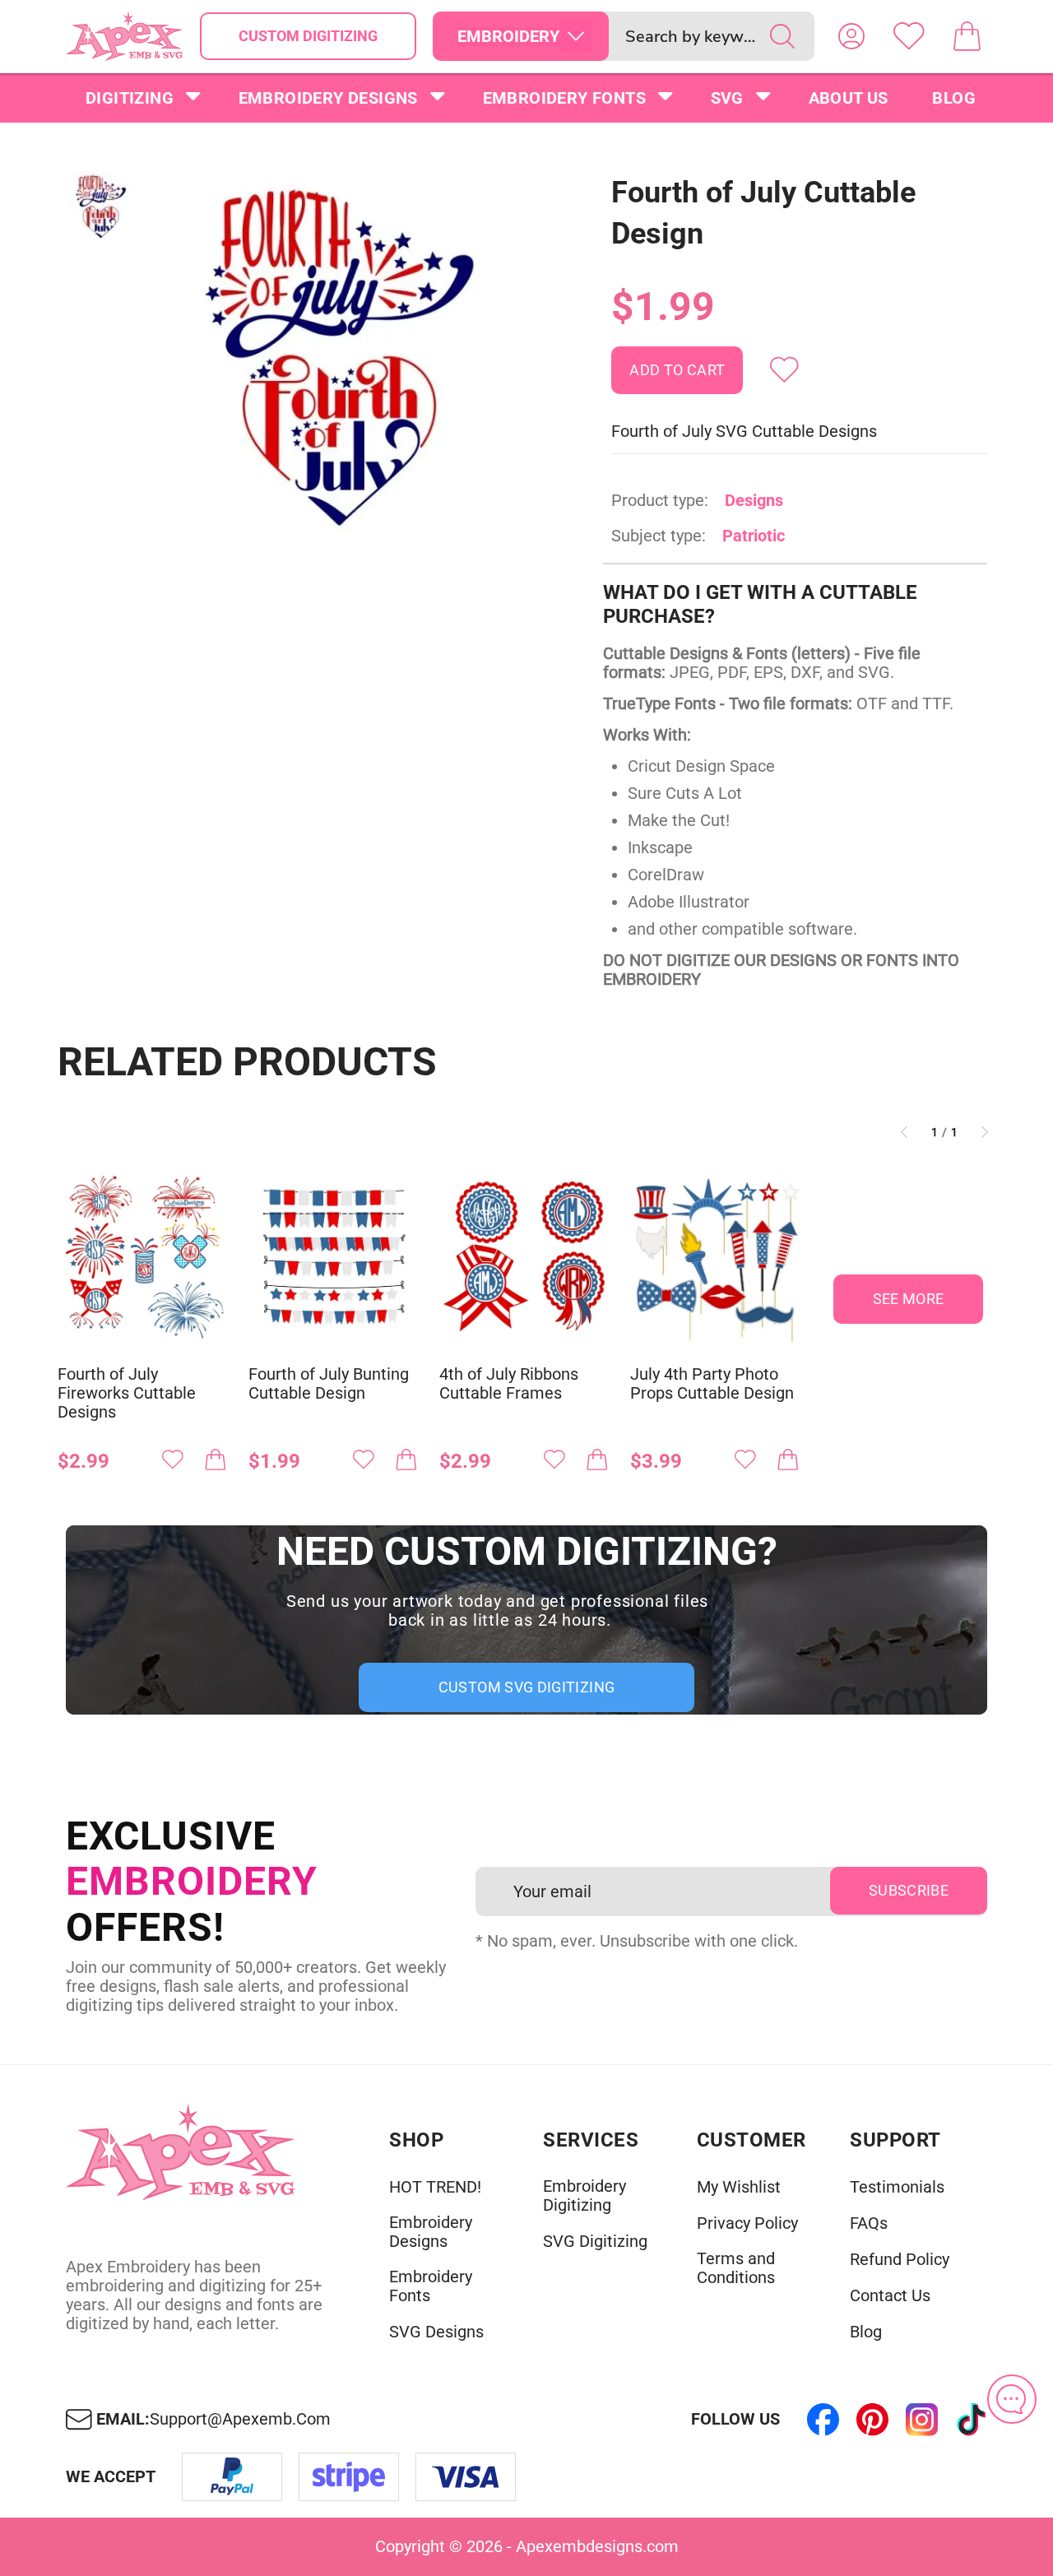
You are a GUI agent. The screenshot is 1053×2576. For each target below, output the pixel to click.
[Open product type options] (576, 36)
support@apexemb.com (240, 2419)
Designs (754, 500)
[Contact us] (1012, 2399)
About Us (849, 98)
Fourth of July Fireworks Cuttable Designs (127, 1393)
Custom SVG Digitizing (527, 1687)
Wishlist (909, 36)
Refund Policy (900, 2260)
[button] (339, 359)
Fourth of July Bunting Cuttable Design (329, 1384)
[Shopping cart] (967, 36)
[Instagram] (921, 2420)
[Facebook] (823, 2420)
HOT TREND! (435, 2187)
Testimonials (897, 2187)
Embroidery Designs (328, 98)
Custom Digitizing (308, 36)
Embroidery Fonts (564, 98)
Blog (954, 98)
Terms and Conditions (736, 2268)
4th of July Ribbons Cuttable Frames (509, 1384)
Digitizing (130, 98)
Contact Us (890, 2296)
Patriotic (754, 536)
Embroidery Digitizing (584, 2196)
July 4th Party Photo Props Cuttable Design (712, 1384)
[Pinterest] (872, 2420)
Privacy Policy (747, 2223)
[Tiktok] (971, 2420)
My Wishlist (739, 2187)
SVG (727, 98)
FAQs (869, 2223)
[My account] (851, 36)
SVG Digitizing (595, 2242)
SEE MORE (909, 1299)
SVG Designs (436, 2332)
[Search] (782, 36)
